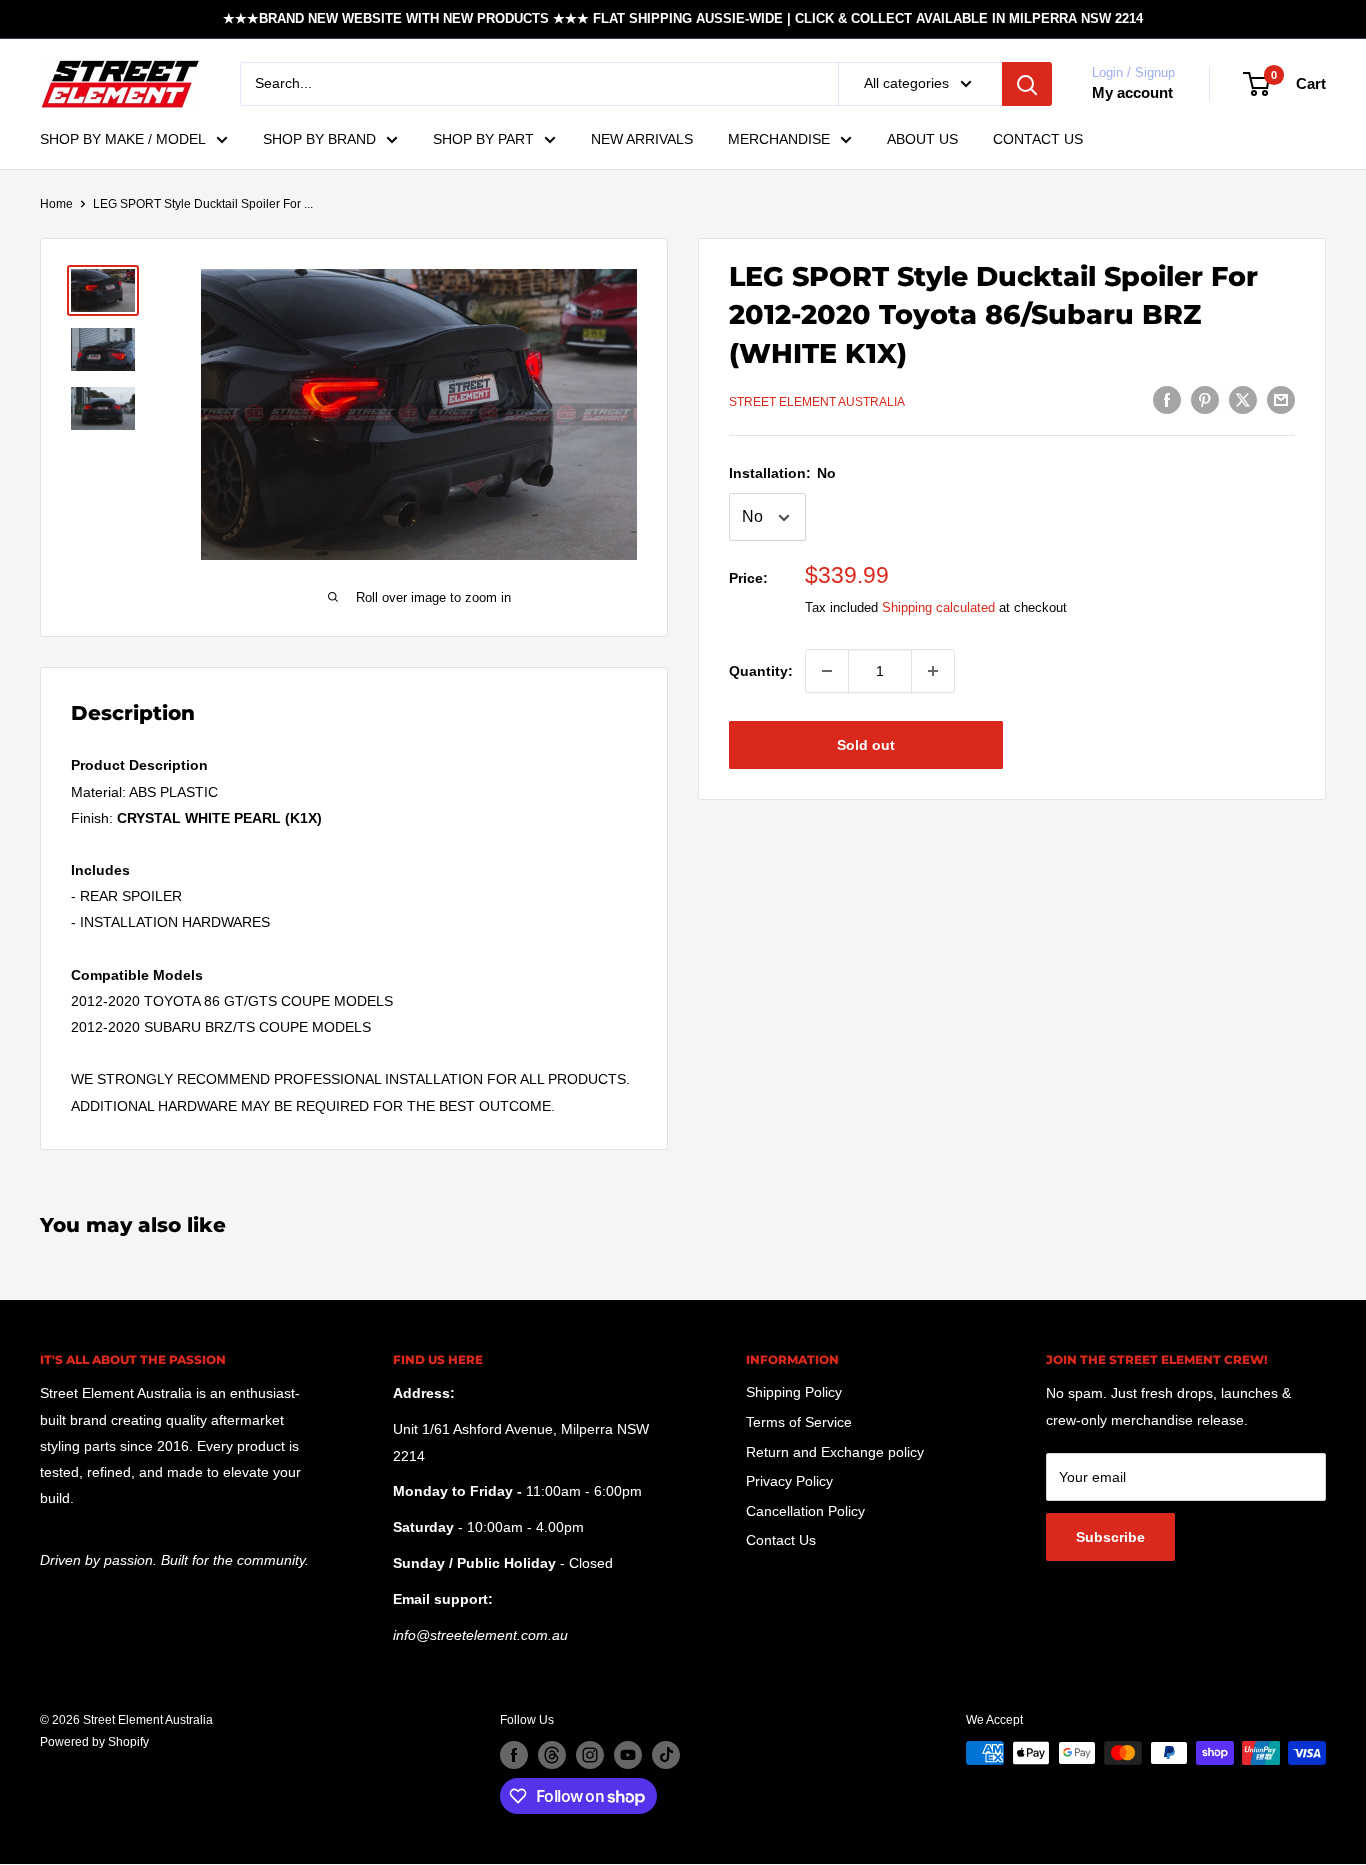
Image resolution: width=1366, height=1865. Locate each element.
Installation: (782, 474)
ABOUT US (922, 139)
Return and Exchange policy (835, 1452)
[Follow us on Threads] (552, 1755)
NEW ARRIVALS (642, 139)
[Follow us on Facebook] (514, 1755)
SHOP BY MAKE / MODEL (123, 139)
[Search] (1027, 84)
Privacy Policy (789, 1481)
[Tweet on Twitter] (1243, 399)
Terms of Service (799, 1422)
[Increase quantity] (933, 671)
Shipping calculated (938, 608)
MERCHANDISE (779, 139)
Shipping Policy (794, 1392)
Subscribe (1110, 1537)
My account (1132, 92)
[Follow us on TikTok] (666, 1755)
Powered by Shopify (94, 1742)
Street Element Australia (817, 402)
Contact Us (781, 1540)
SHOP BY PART (483, 139)
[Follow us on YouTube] (628, 1755)
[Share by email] (1281, 399)
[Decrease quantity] (827, 671)
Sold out (866, 745)
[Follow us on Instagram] (590, 1755)
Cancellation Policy (805, 1511)
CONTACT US (1038, 139)
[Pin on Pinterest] (1205, 399)
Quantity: (761, 671)
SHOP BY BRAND (319, 139)
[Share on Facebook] (1167, 399)
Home (56, 204)
